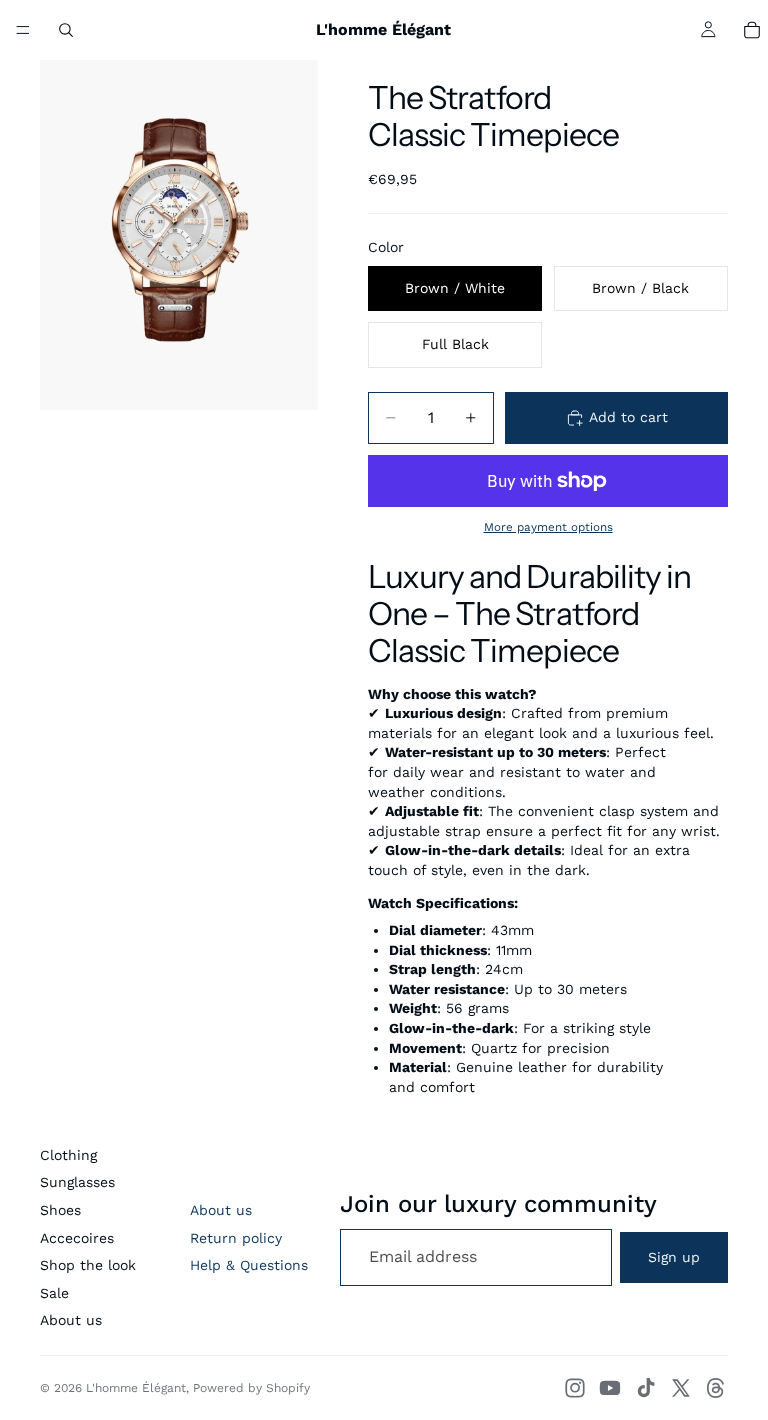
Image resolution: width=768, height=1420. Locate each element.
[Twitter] (681, 1388)
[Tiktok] (646, 1388)
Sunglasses (77, 1182)
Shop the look (88, 1265)
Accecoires (77, 1238)
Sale (54, 1293)
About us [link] (221, 1210)
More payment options (548, 527)
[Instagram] (575, 1388)
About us (71, 1320)
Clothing (68, 1155)
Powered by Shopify (251, 1388)
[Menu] (23, 30)
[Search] (66, 30)
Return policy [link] (236, 1238)
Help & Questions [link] (249, 1265)
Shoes (60, 1210)
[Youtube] (610, 1388)
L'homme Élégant (136, 1388)
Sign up (674, 1257)
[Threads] (716, 1388)
